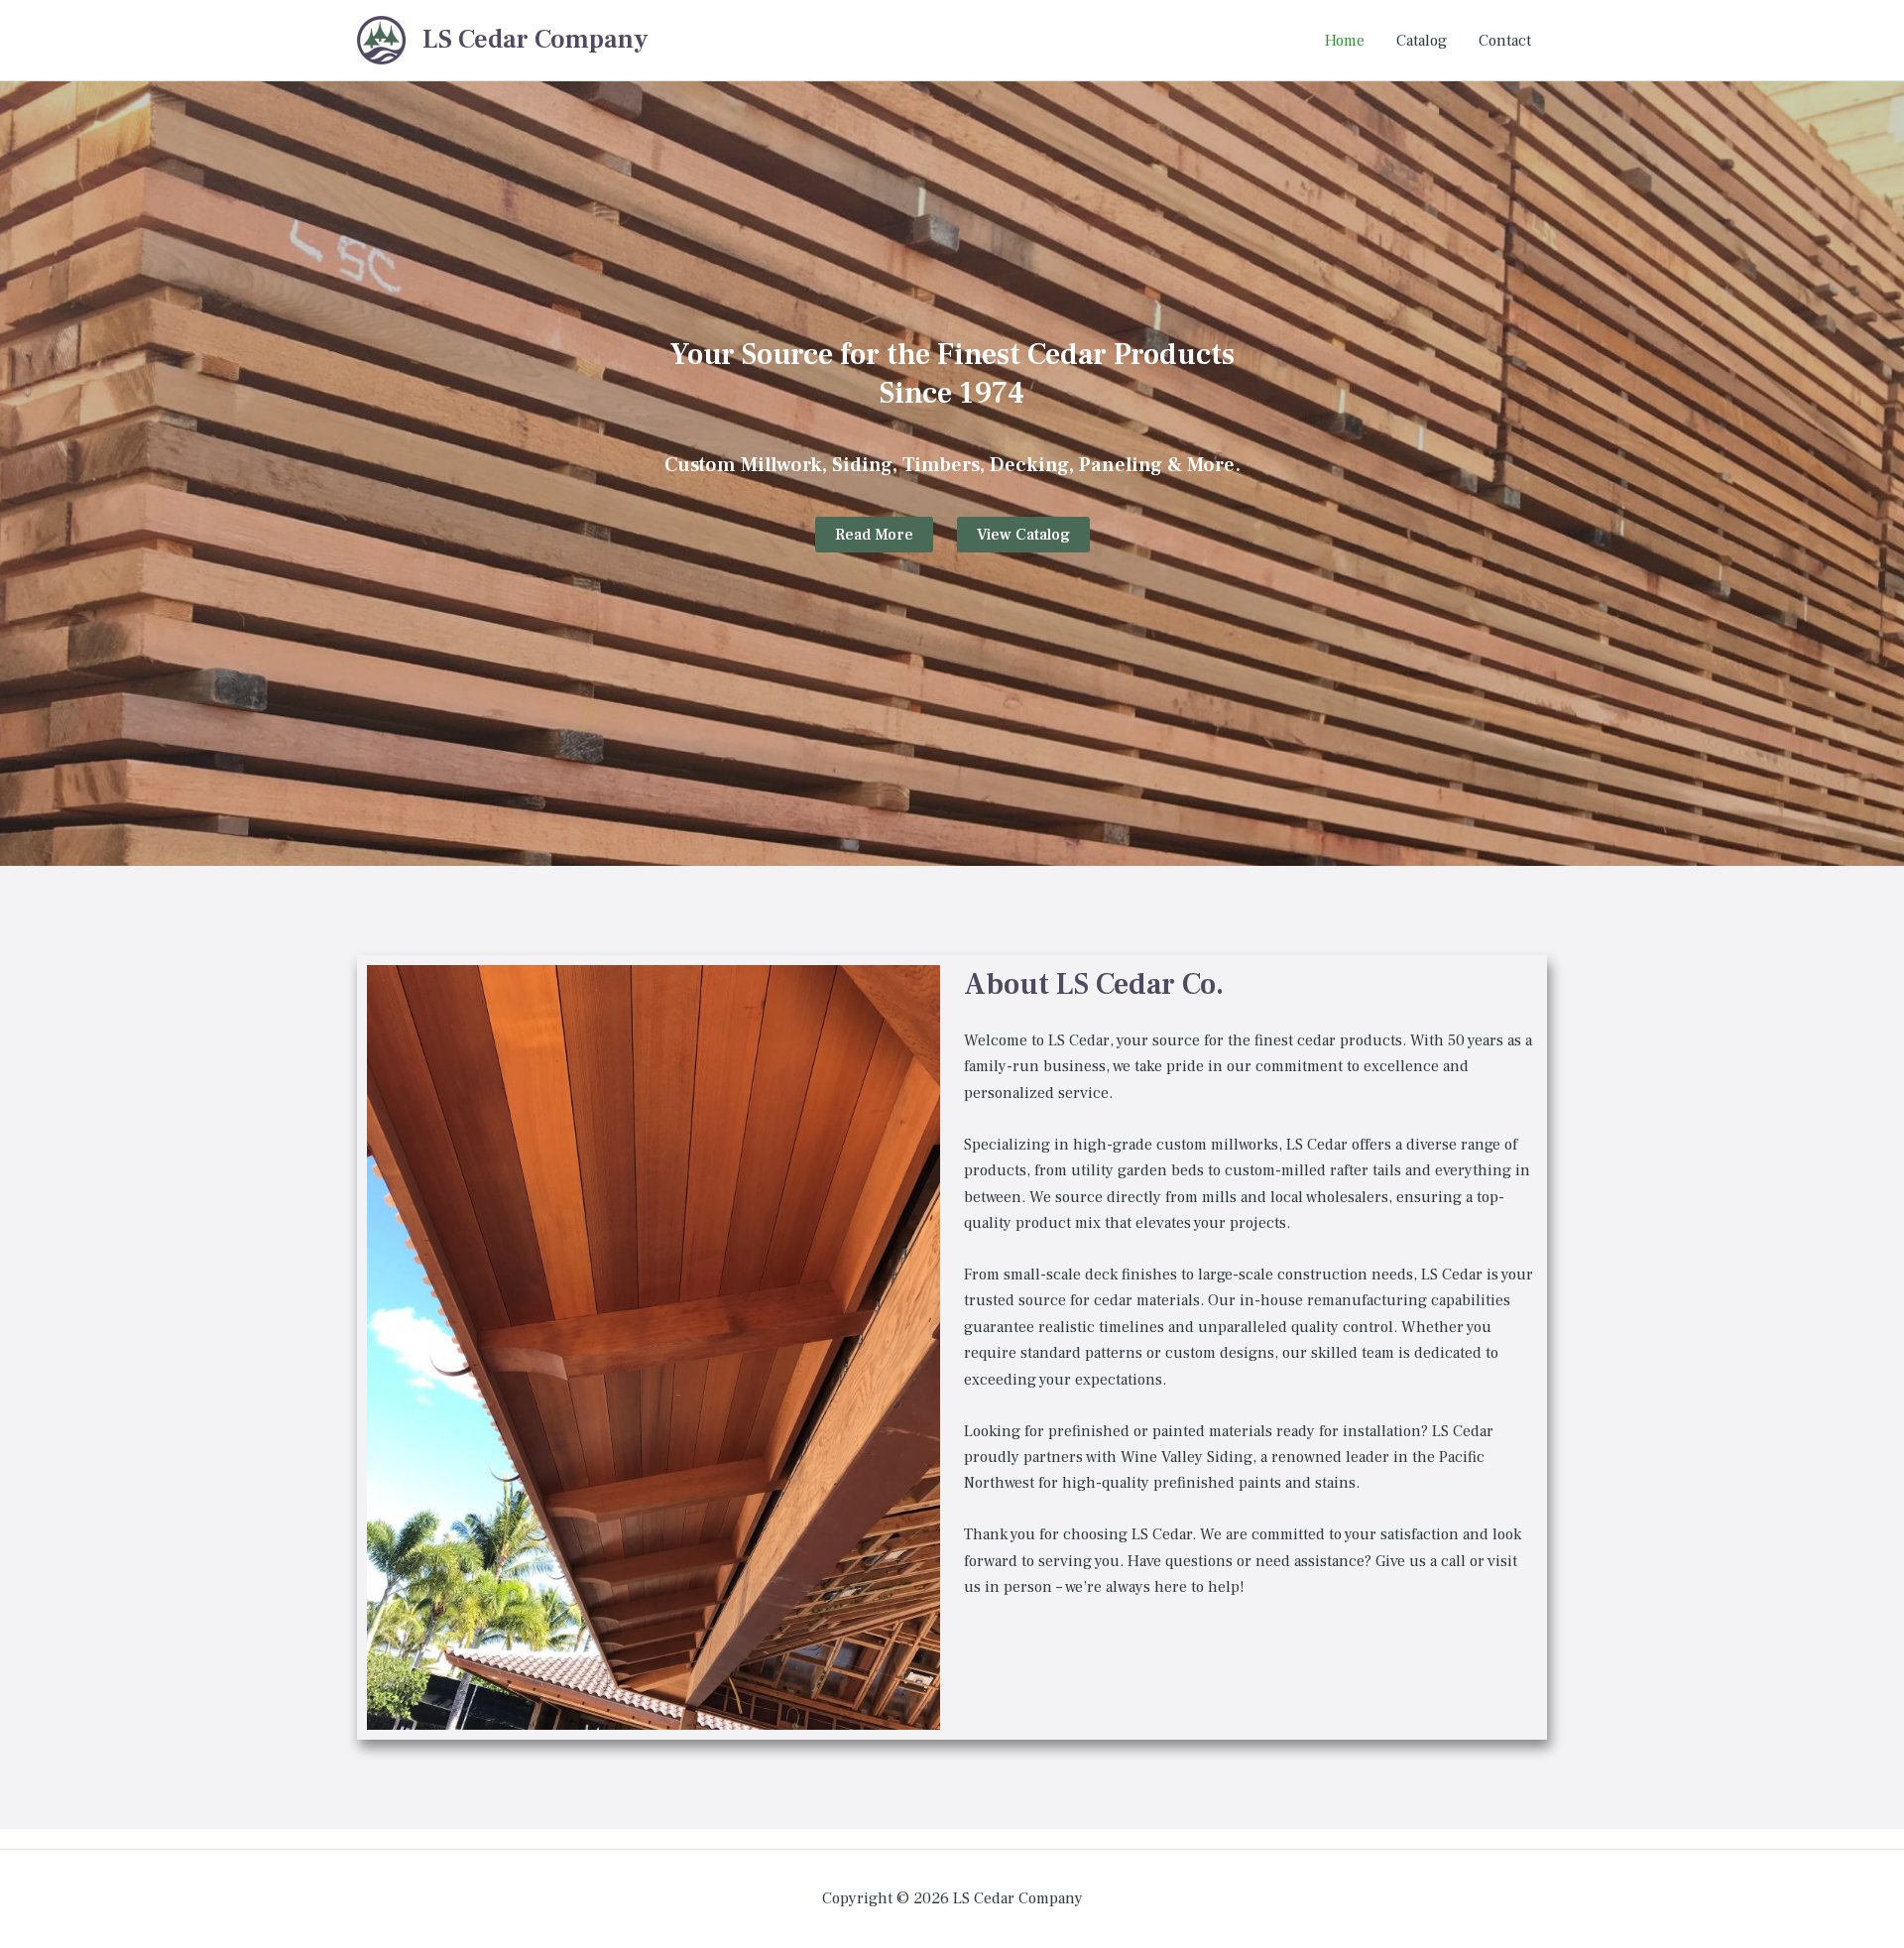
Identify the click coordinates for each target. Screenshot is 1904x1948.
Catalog (1422, 41)
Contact (1505, 41)
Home (1345, 41)
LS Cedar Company (535, 40)
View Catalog (1023, 535)
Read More (874, 535)
